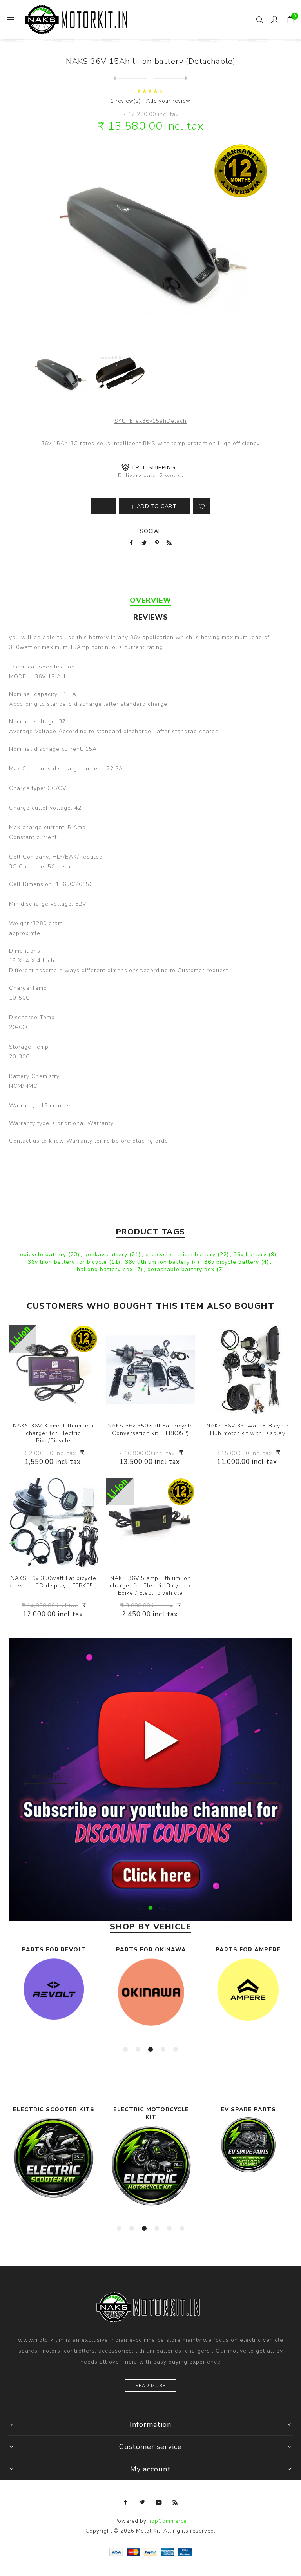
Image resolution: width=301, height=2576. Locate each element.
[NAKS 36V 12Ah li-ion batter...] (130, 78)
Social (151, 531)
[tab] (150, 600)
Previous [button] (45, 1778)
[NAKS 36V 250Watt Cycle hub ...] (171, 78)
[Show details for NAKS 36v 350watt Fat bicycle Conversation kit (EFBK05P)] (150, 1370)
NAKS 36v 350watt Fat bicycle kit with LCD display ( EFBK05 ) (53, 1582)
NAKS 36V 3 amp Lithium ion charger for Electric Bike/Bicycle (53, 1433)
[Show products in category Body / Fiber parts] (248, 1990)
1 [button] (140, 1908)
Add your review (168, 101)
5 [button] (176, 2049)
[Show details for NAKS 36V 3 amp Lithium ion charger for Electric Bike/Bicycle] (53, 1370)
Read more (150, 2386)
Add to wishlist (202, 506)
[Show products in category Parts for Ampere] (151, 1990)
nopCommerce (167, 2521)
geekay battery (107, 1254)
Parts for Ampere (151, 1950)
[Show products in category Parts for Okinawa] (54, 1992)
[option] (54, 1996)
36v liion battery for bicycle (68, 1262)
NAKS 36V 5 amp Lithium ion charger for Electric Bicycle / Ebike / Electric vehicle (150, 1586)
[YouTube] (159, 2502)
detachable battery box (182, 1269)
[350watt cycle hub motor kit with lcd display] (248, 1370)
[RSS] (175, 2502)
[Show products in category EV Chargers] (248, 2140)
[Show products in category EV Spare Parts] (151, 2145)
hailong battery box (106, 1269)
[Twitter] (142, 2502)
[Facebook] (126, 2502)
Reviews (151, 617)
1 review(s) (126, 101)
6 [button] (182, 2228)
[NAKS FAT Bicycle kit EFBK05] (53, 1522)
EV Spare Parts (151, 2110)
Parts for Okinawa (54, 1950)
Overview (150, 600)
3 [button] (161, 1908)
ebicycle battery (44, 1254)
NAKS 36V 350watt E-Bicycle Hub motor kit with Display (248, 1429)
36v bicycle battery (233, 1262)
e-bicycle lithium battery (181, 1254)
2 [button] (150, 1908)
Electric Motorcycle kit (54, 2113)
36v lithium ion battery (158, 1262)
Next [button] (256, 1778)
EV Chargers (248, 2110)
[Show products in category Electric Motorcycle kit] (54, 2166)
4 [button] (163, 2049)
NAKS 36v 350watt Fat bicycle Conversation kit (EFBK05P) (150, 1429)
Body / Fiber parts (248, 1950)
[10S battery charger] (150, 1522)
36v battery (251, 1254)
